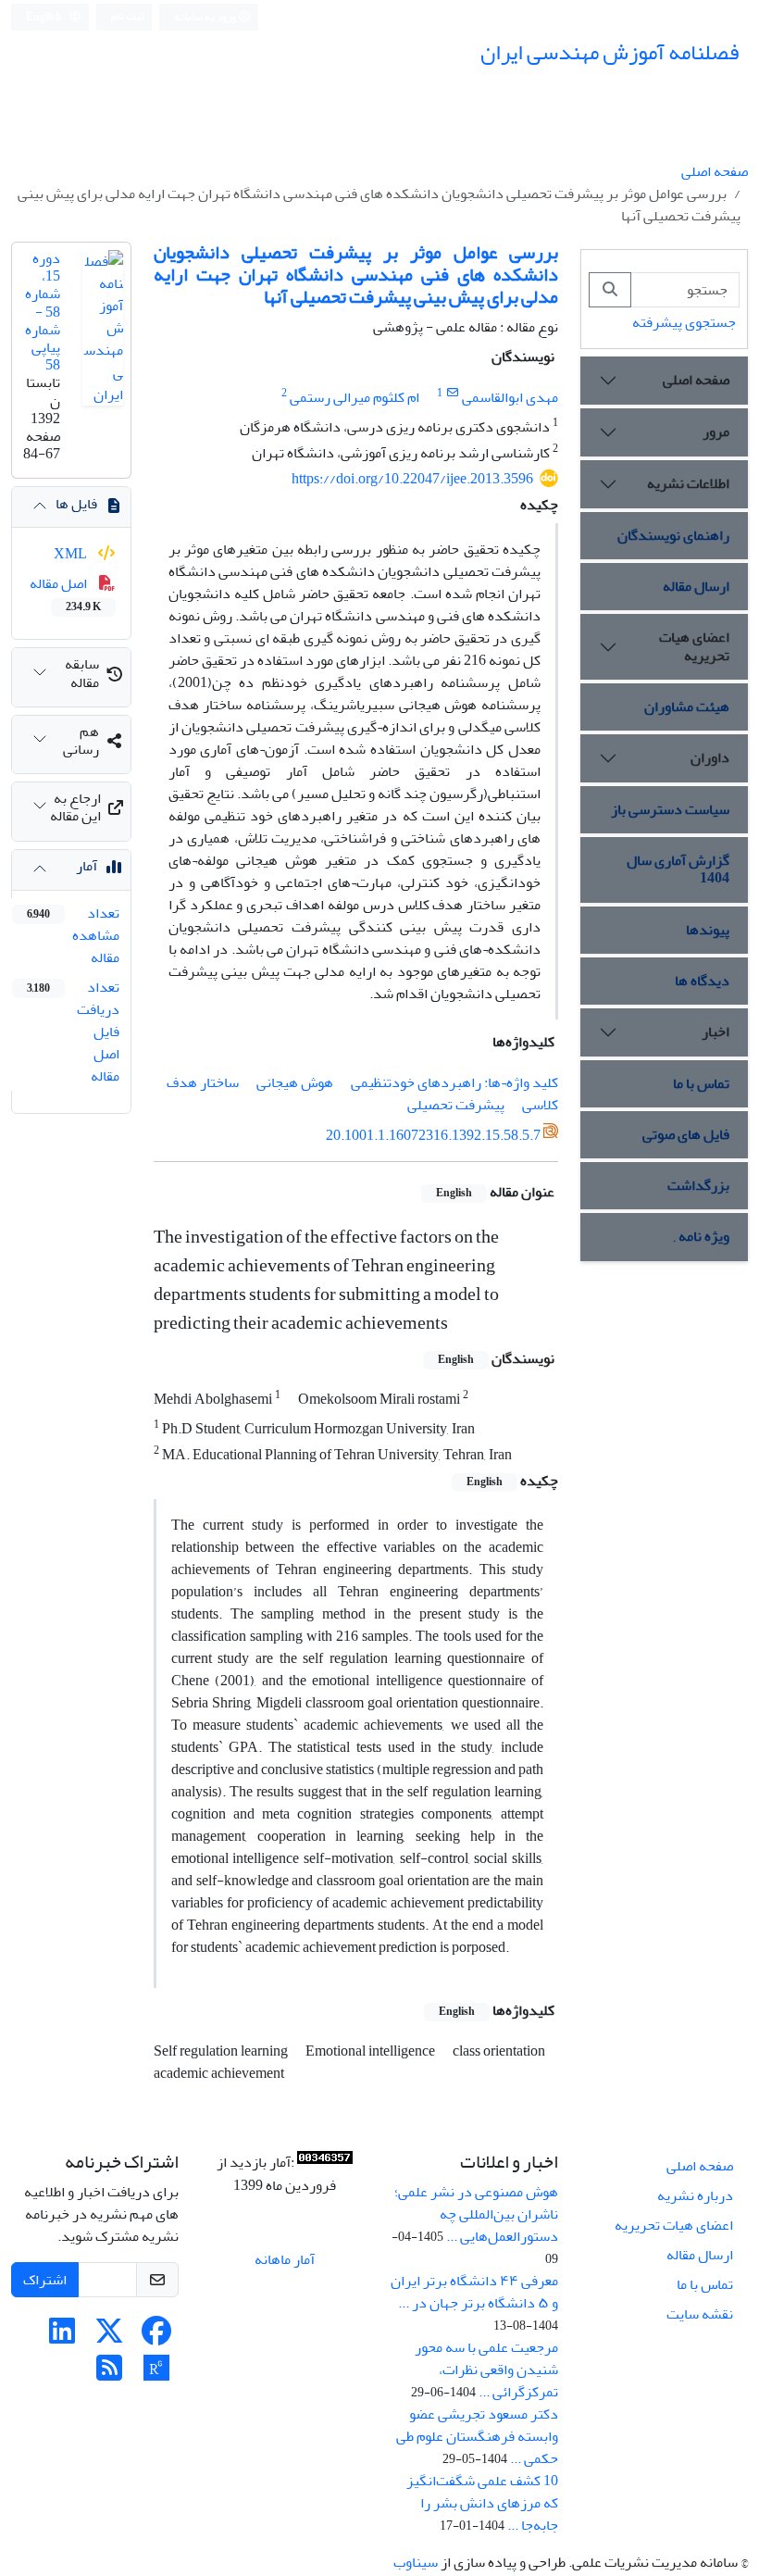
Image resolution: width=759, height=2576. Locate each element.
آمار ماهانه (285, 2259)
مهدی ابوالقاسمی (510, 397)
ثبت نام (128, 16)
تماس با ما (701, 1083)
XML (72, 554)
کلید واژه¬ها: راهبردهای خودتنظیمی (454, 1082)
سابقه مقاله (82, 673)
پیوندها (708, 930)
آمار (87, 866)
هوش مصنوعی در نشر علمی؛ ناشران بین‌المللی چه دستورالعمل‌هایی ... (476, 2214)
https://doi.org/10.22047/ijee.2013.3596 (412, 479)
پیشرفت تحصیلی (456, 1105)
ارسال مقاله (696, 586)
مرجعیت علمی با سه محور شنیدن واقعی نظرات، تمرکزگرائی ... (486, 2370)
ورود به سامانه (206, 17)
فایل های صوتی (686, 1134)
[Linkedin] (62, 2337)
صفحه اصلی (715, 171)
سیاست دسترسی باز (670, 809)
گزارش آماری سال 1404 (678, 869)
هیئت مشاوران (687, 707)
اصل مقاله (65, 594)
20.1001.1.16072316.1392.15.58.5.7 (433, 1135)
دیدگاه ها (702, 981)
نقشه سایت (700, 2314)
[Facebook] (156, 2337)
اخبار (715, 1032)
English (45, 17)
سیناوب (416, 2562)
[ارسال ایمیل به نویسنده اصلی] (452, 393)
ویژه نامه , (702, 1236)
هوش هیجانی (295, 1082)
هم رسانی (81, 740)
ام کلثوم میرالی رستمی (355, 397)
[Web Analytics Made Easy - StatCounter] (325, 2163)
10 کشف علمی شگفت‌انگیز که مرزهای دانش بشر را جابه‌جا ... (482, 2503)
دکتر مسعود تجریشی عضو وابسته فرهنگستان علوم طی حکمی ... (477, 2436)
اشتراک (45, 2280)
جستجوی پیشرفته (684, 322)
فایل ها (76, 504)
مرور (716, 431)
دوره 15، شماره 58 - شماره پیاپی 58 (43, 312)
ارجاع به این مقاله (75, 807)
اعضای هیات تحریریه (694, 646)
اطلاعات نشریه (688, 483)
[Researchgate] (156, 2374)
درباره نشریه (695, 2195)
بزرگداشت (698, 1185)
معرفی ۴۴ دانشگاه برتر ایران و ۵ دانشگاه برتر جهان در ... (474, 2292)
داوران (710, 757)
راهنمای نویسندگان (673, 535)
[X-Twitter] (109, 2337)
